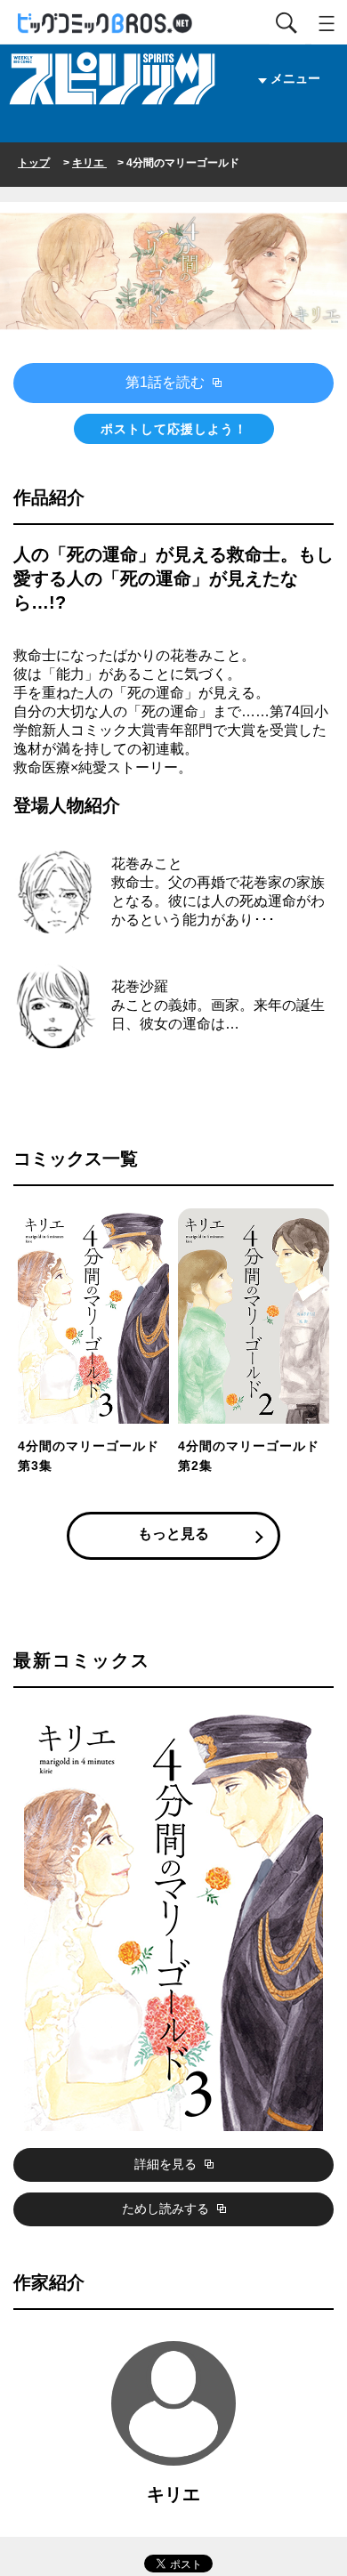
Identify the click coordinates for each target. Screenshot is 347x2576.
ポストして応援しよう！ (174, 429)
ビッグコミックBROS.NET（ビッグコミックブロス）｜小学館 (106, 24)
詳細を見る (167, 2164)
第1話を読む (167, 382)
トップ (34, 163)
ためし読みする (167, 2209)
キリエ (89, 163)
